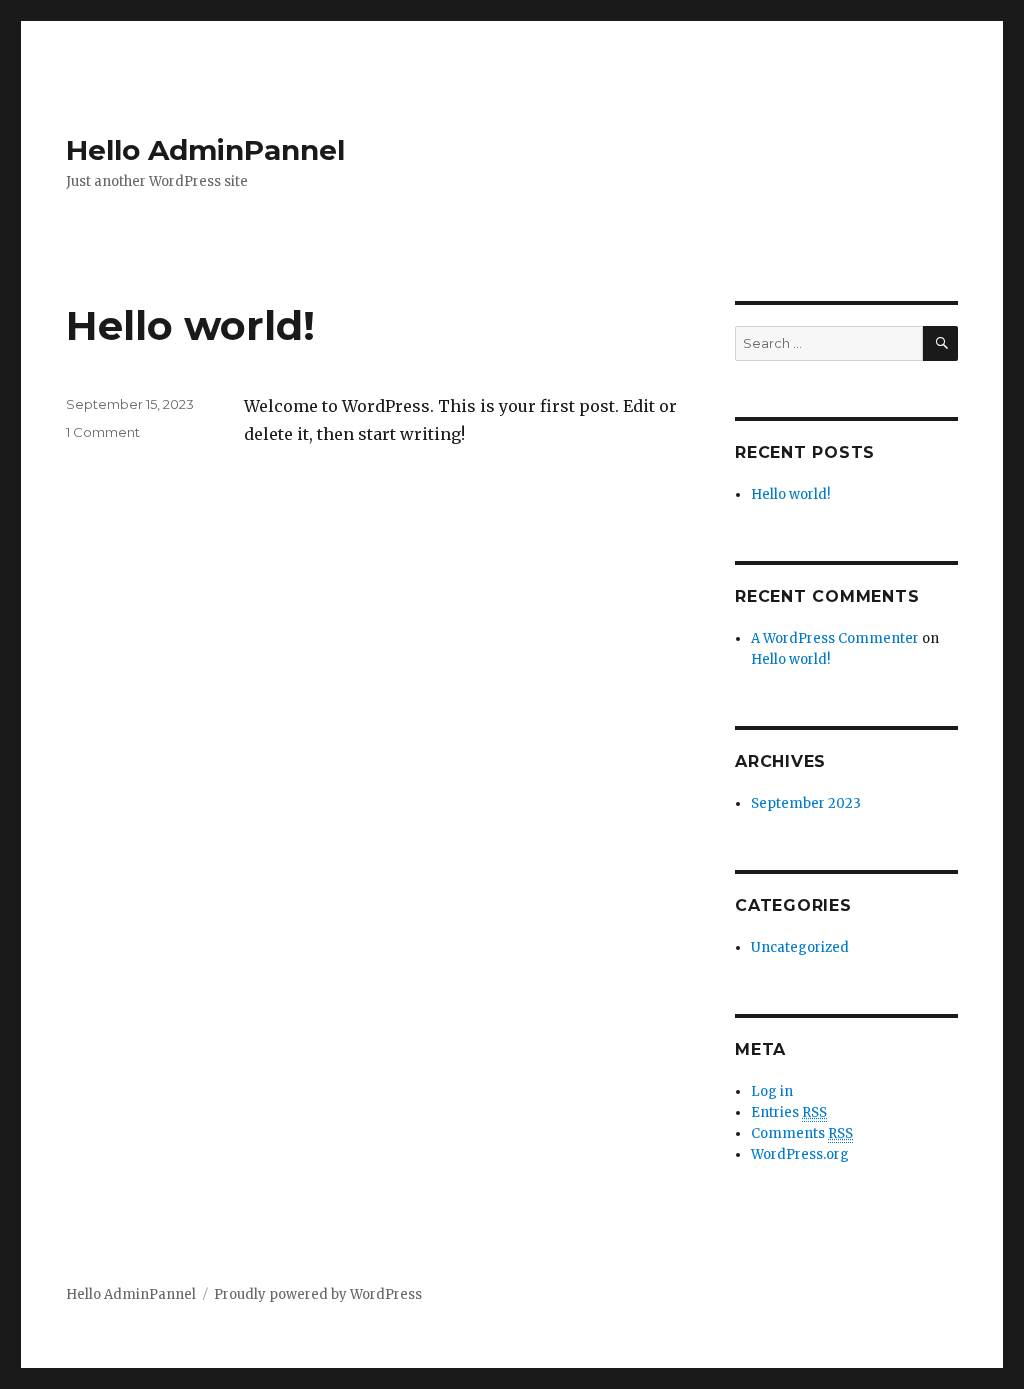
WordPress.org (800, 1154)
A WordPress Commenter (835, 638)
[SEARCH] (940, 343)
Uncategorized (800, 947)
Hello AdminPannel (205, 150)
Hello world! (190, 325)
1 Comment (103, 432)
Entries (789, 1112)
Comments (802, 1133)
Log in (772, 1091)
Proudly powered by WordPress (318, 1294)
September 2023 (806, 803)
